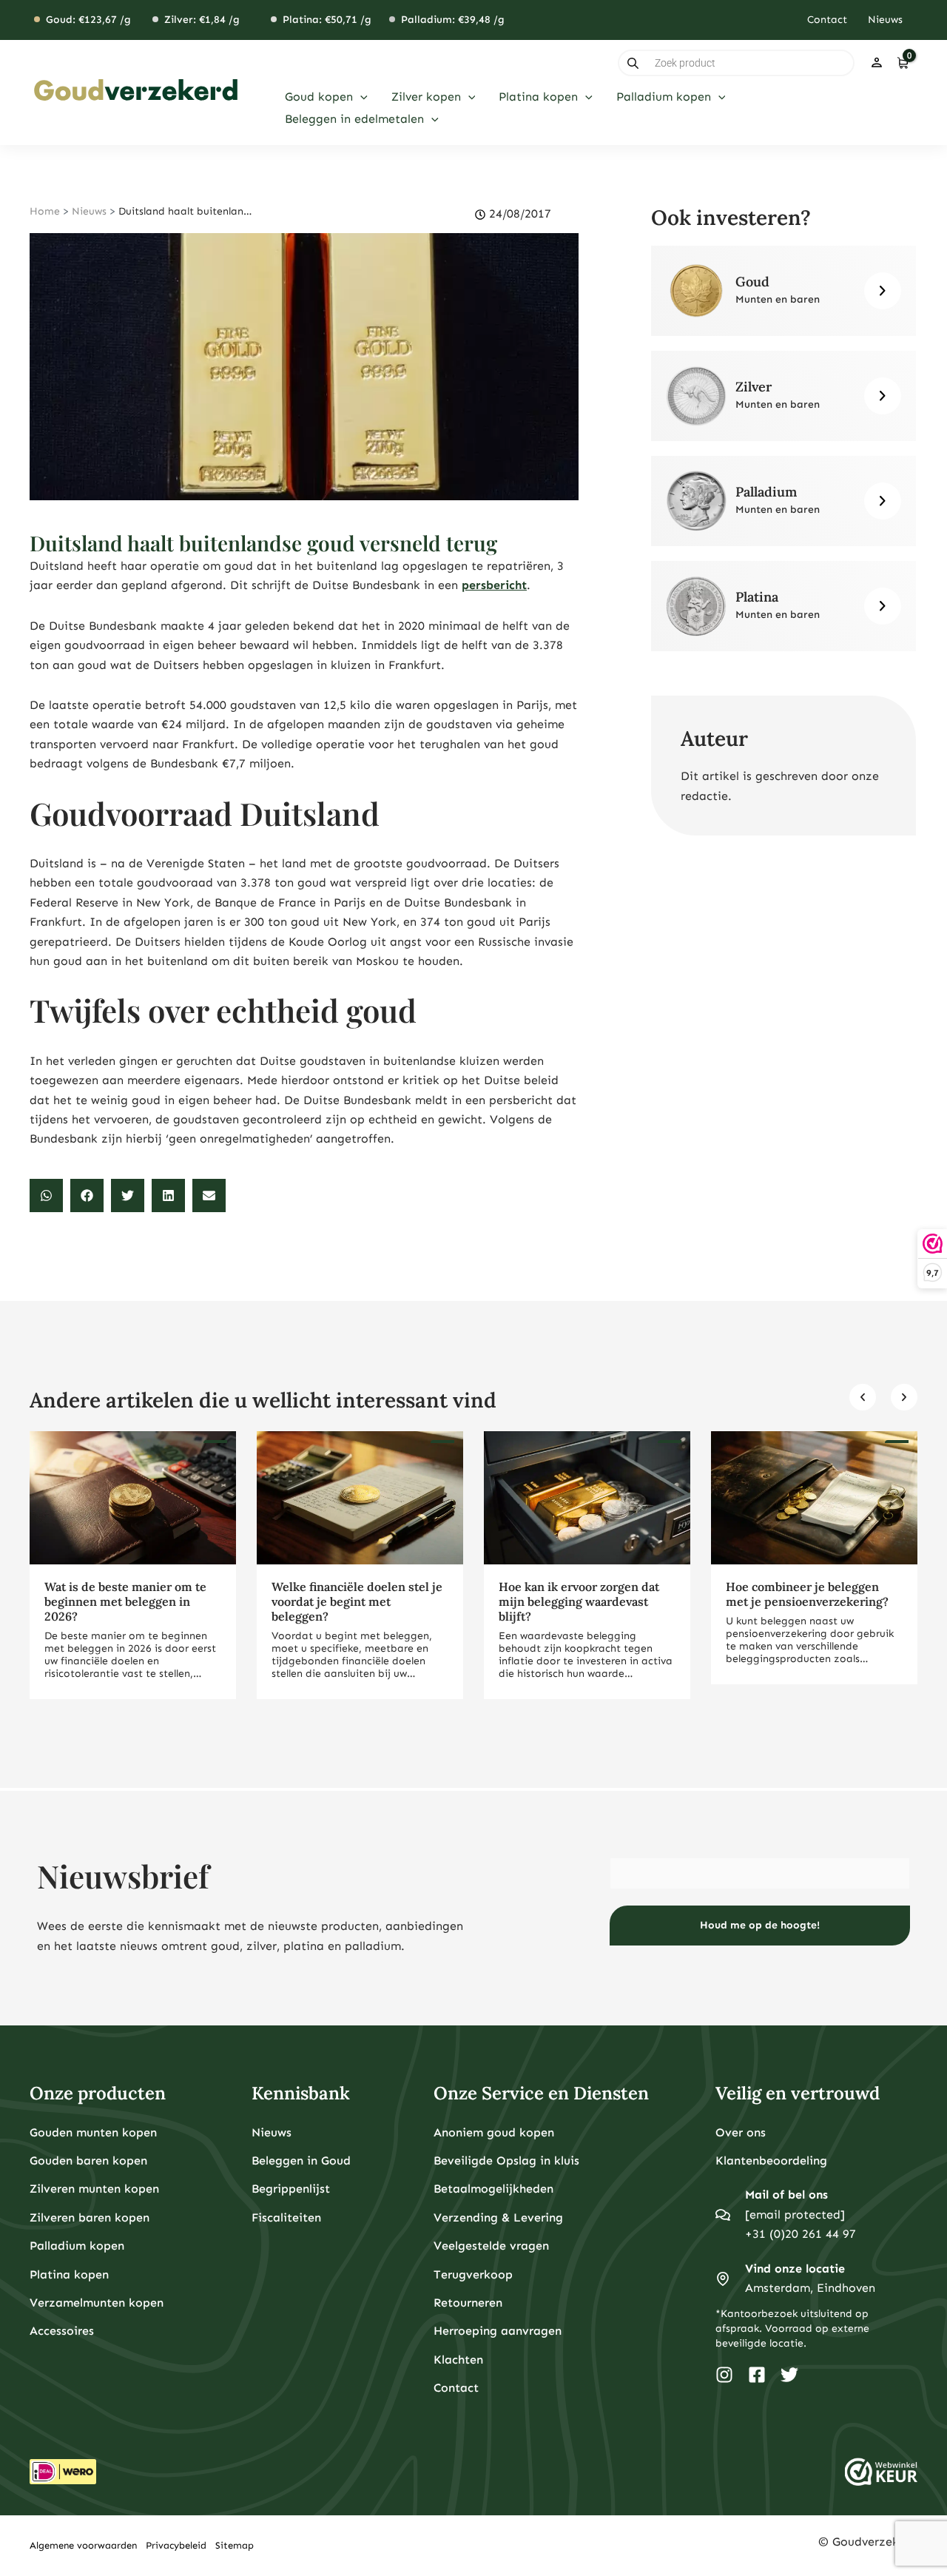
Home (45, 211)
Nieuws (89, 211)
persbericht (494, 585)
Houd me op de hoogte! (760, 1925)
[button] (360, 97)
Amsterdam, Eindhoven (810, 2288)
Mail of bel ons (786, 2195)
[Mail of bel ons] (723, 2215)
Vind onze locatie (795, 2269)
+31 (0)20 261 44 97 (801, 2234)
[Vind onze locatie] (723, 2279)
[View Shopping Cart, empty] (902, 63)
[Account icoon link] (877, 63)
